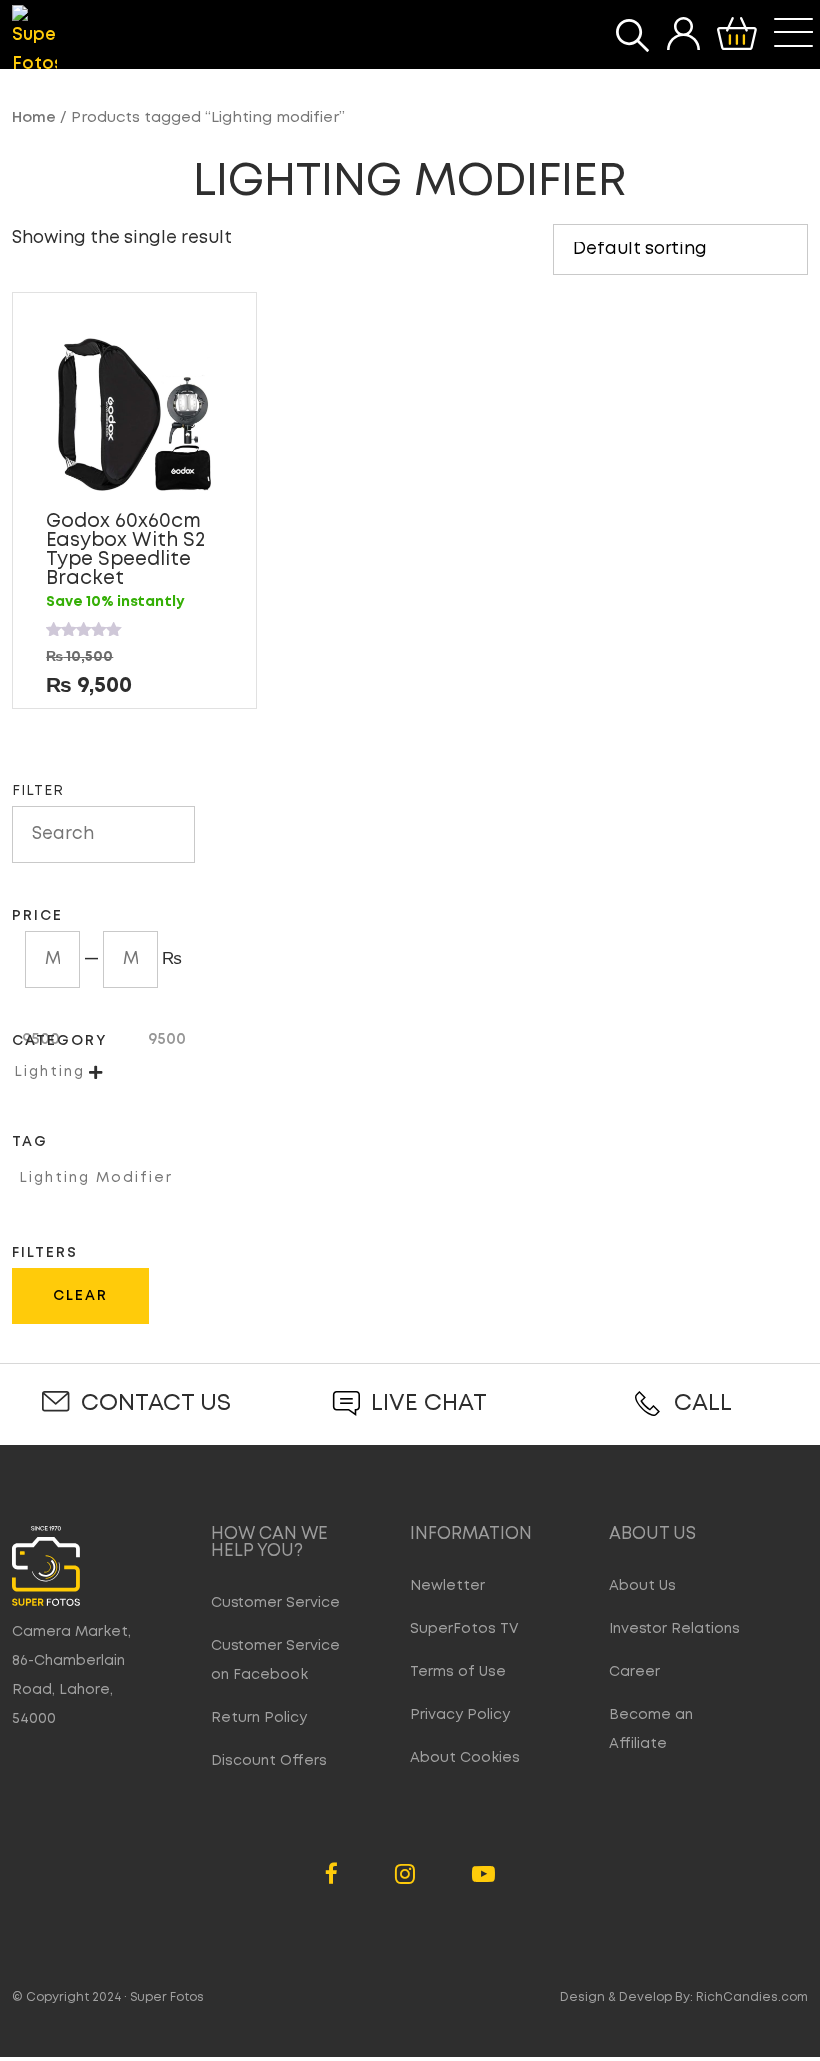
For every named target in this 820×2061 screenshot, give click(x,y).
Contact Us (156, 1403)
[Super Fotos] (34, 42)
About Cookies (465, 1758)
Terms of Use (458, 1672)
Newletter (447, 1586)
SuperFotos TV (464, 1629)
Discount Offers (269, 1761)
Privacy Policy (460, 1715)
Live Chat (429, 1403)
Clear (80, 1296)
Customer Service (275, 1603)
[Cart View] (736, 34)
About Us (642, 1586)
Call (703, 1403)
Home (34, 118)
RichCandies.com (752, 1997)
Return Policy (259, 1718)
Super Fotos (167, 1997)
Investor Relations (674, 1629)
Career (634, 1672)
